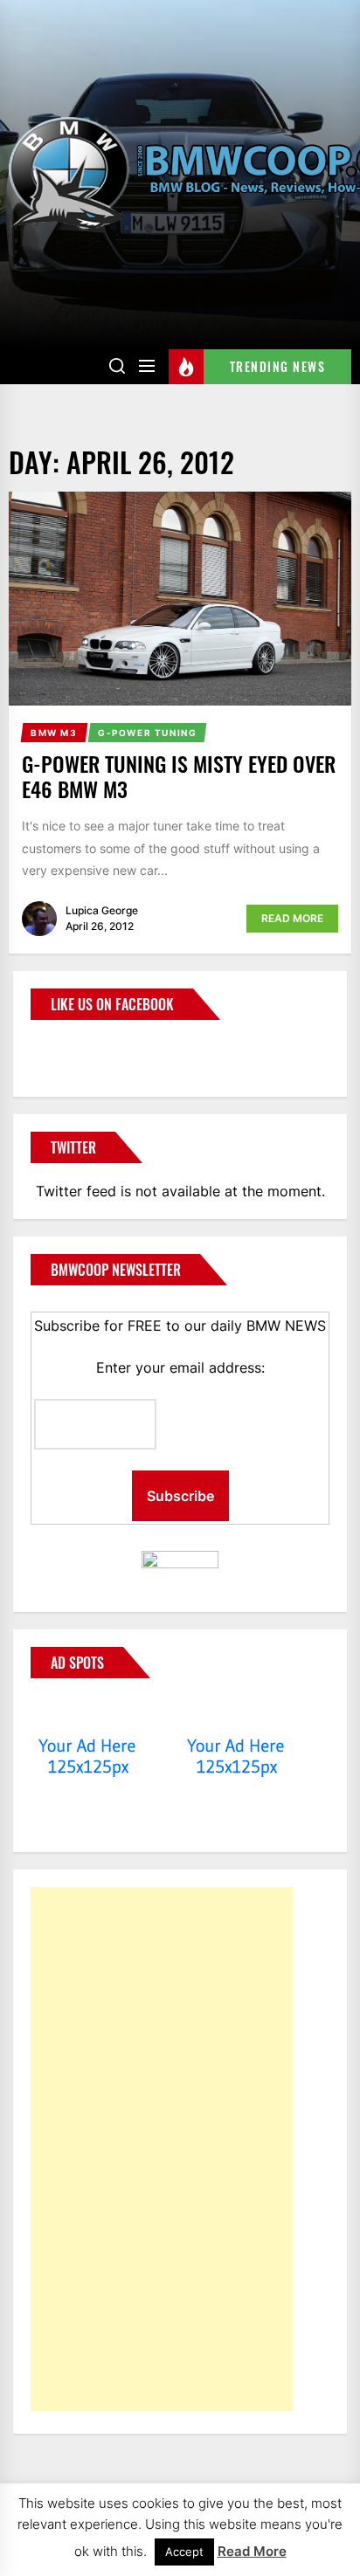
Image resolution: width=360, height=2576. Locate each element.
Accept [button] (184, 2552)
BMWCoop (87, 1048)
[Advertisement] (162, 2149)
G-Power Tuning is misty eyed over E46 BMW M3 (179, 776)
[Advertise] (88, 1712)
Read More (292, 918)
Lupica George (102, 910)
